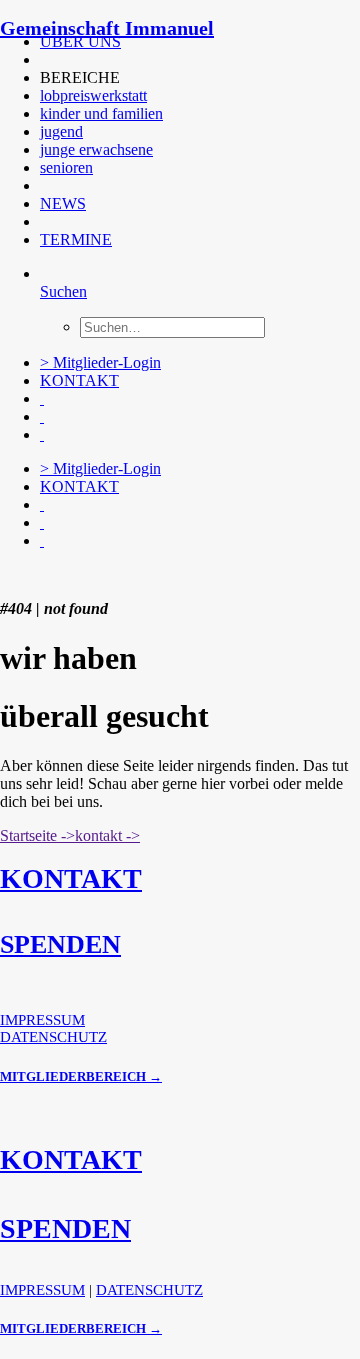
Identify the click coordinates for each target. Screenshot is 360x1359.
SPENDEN (60, 944)
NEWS (63, 203)
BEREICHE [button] (80, 77)
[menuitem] (177, 42)
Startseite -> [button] (37, 835)
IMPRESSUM (42, 1020)
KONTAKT (79, 380)
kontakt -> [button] (107, 835)
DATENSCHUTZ (53, 1037)
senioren (66, 167)
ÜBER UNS (80, 41)
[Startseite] (150, 575)
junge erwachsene (96, 149)
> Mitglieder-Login (100, 362)
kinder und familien (101, 113)
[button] (42, 59)
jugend (61, 131)
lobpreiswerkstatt (93, 95)
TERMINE (76, 239)
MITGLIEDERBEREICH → (81, 1076)
